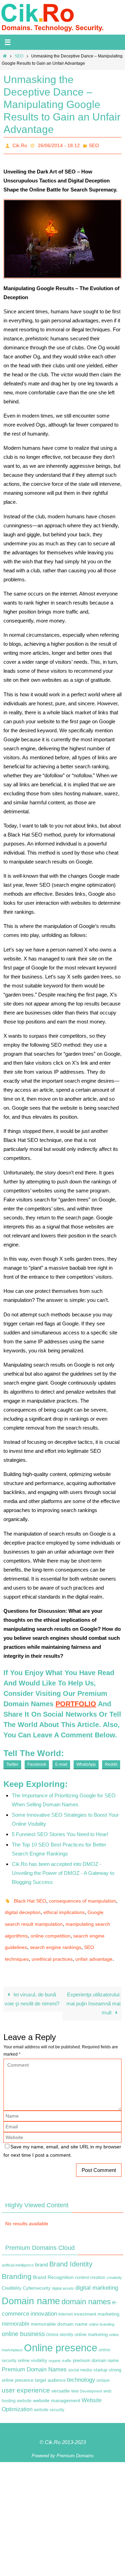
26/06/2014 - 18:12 (59, 145)
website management (57, 2387)
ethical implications (64, 1908)
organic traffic (60, 2347)
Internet (65, 2301)
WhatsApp (86, 1762)
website (24, 2387)
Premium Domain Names (34, 2356)
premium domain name (96, 2347)
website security (49, 2396)
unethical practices (52, 1947)
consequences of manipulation (82, 1898)
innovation (44, 2300)
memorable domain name (59, 2310)
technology (81, 2366)
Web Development (87, 2378)
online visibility (32, 2347)
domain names (86, 2288)
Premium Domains (75, 2442)
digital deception (23, 1908)
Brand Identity (71, 2251)
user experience (26, 2377)
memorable (16, 2310)
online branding (102, 2311)
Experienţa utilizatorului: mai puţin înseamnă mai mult (93, 1990)
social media (80, 2356)
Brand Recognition (53, 2264)
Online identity (60, 2321)
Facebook (37, 1762)
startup (100, 2356)
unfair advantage (94, 1947)
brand (41, 2251)
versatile (61, 2377)
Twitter (12, 1762)
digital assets (63, 2275)
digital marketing (97, 2274)
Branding (17, 2263)
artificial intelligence (18, 2252)
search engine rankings (56, 1937)
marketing (109, 2300)
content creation (90, 2264)
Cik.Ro (20, 145)
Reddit (111, 1762)
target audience (50, 2366)
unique (103, 2367)
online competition (51, 1927)
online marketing (91, 2321)
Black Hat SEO (30, 1898)
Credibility (12, 2275)
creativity (114, 2264)
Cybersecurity (37, 2275)
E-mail (61, 1762)
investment (85, 2301)
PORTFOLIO (76, 1702)
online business (23, 2320)
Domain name (31, 2287)
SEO (19, 56)
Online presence (61, 2334)
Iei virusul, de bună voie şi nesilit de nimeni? (32, 1985)
